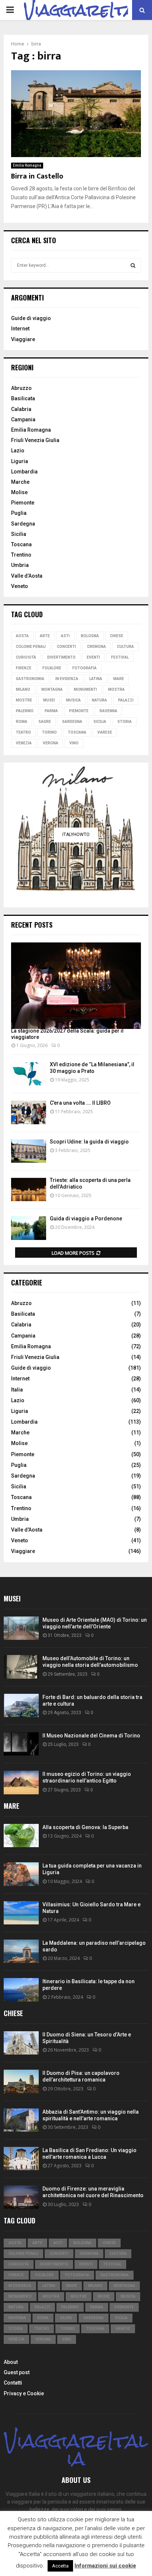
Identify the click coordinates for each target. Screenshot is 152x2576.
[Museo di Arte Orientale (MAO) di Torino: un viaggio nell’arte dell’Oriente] (21, 1628)
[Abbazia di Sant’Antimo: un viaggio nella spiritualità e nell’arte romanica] (21, 2120)
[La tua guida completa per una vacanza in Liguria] (21, 1874)
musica (73, 700)
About (11, 2362)
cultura (125, 647)
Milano (23, 689)
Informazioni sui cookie (105, 2566)
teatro (23, 732)
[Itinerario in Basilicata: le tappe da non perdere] (21, 1990)
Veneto (20, 586)
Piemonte (23, 503)
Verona (51, 743)
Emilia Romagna (27, 165)
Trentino (21, 555)
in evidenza (67, 679)
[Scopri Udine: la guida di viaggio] (29, 1151)
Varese (105, 732)
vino (74, 743)
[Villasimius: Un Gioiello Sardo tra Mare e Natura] (21, 1913)
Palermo (25, 711)
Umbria (20, 565)
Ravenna (108, 711)
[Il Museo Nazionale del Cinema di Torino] (21, 1744)
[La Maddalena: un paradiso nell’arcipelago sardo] (21, 1951)
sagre (45, 722)
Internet (20, 329)
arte (45, 636)
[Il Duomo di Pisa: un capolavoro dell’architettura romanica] (21, 2081)
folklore (52, 668)
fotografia (84, 668)
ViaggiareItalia (76, 2450)
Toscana (21, 544)
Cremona (96, 647)
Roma (22, 722)
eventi (93, 657)
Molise (19, 492)
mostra (116, 689)
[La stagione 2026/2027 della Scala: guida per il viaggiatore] (76, 986)
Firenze (24, 668)
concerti (66, 647)
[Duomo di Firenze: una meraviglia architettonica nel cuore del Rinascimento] (21, 2197)
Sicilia (19, 534)
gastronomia (30, 679)
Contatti (13, 2383)
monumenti (85, 689)
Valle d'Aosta (27, 1530)
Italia (17, 1390)
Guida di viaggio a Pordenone (86, 1219)
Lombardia (24, 472)
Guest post (17, 2372)
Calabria (21, 409)
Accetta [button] (60, 2566)
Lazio (18, 451)
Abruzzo (21, 388)
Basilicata (23, 398)
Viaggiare (23, 339)
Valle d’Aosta (27, 576)
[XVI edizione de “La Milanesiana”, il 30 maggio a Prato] (29, 1074)
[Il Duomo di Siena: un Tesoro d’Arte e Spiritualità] (21, 2043)
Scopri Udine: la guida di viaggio (89, 1142)
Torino (49, 732)
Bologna (90, 636)
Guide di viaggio (31, 318)
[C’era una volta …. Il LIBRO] (29, 1112)
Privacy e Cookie (24, 2393)
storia (125, 722)
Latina (96, 679)
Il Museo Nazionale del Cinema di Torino (91, 1736)
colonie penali (31, 647)
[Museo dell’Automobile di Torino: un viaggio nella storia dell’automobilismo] (21, 1667)
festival (120, 657)
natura (99, 700)
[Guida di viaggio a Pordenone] (29, 1228)
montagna (52, 689)
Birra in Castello (37, 176)
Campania (23, 419)
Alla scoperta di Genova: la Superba (85, 1827)
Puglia (19, 513)
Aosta (22, 636)
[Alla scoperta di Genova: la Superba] (21, 1836)
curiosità (26, 657)
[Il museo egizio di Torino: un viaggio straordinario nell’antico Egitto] (21, 1782)
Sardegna (23, 524)
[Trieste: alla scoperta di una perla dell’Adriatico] (29, 1190)
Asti (65, 636)
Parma (51, 711)
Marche (20, 482)
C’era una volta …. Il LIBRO (80, 1103)
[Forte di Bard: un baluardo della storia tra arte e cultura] (21, 1705)
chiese (117, 636)
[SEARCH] (133, 265)
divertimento (61, 657)
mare (119, 679)
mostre (24, 700)
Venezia (24, 743)
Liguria (20, 461)
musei (49, 700)
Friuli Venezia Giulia (35, 440)
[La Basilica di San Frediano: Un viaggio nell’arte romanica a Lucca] (21, 2159)
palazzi (126, 700)
